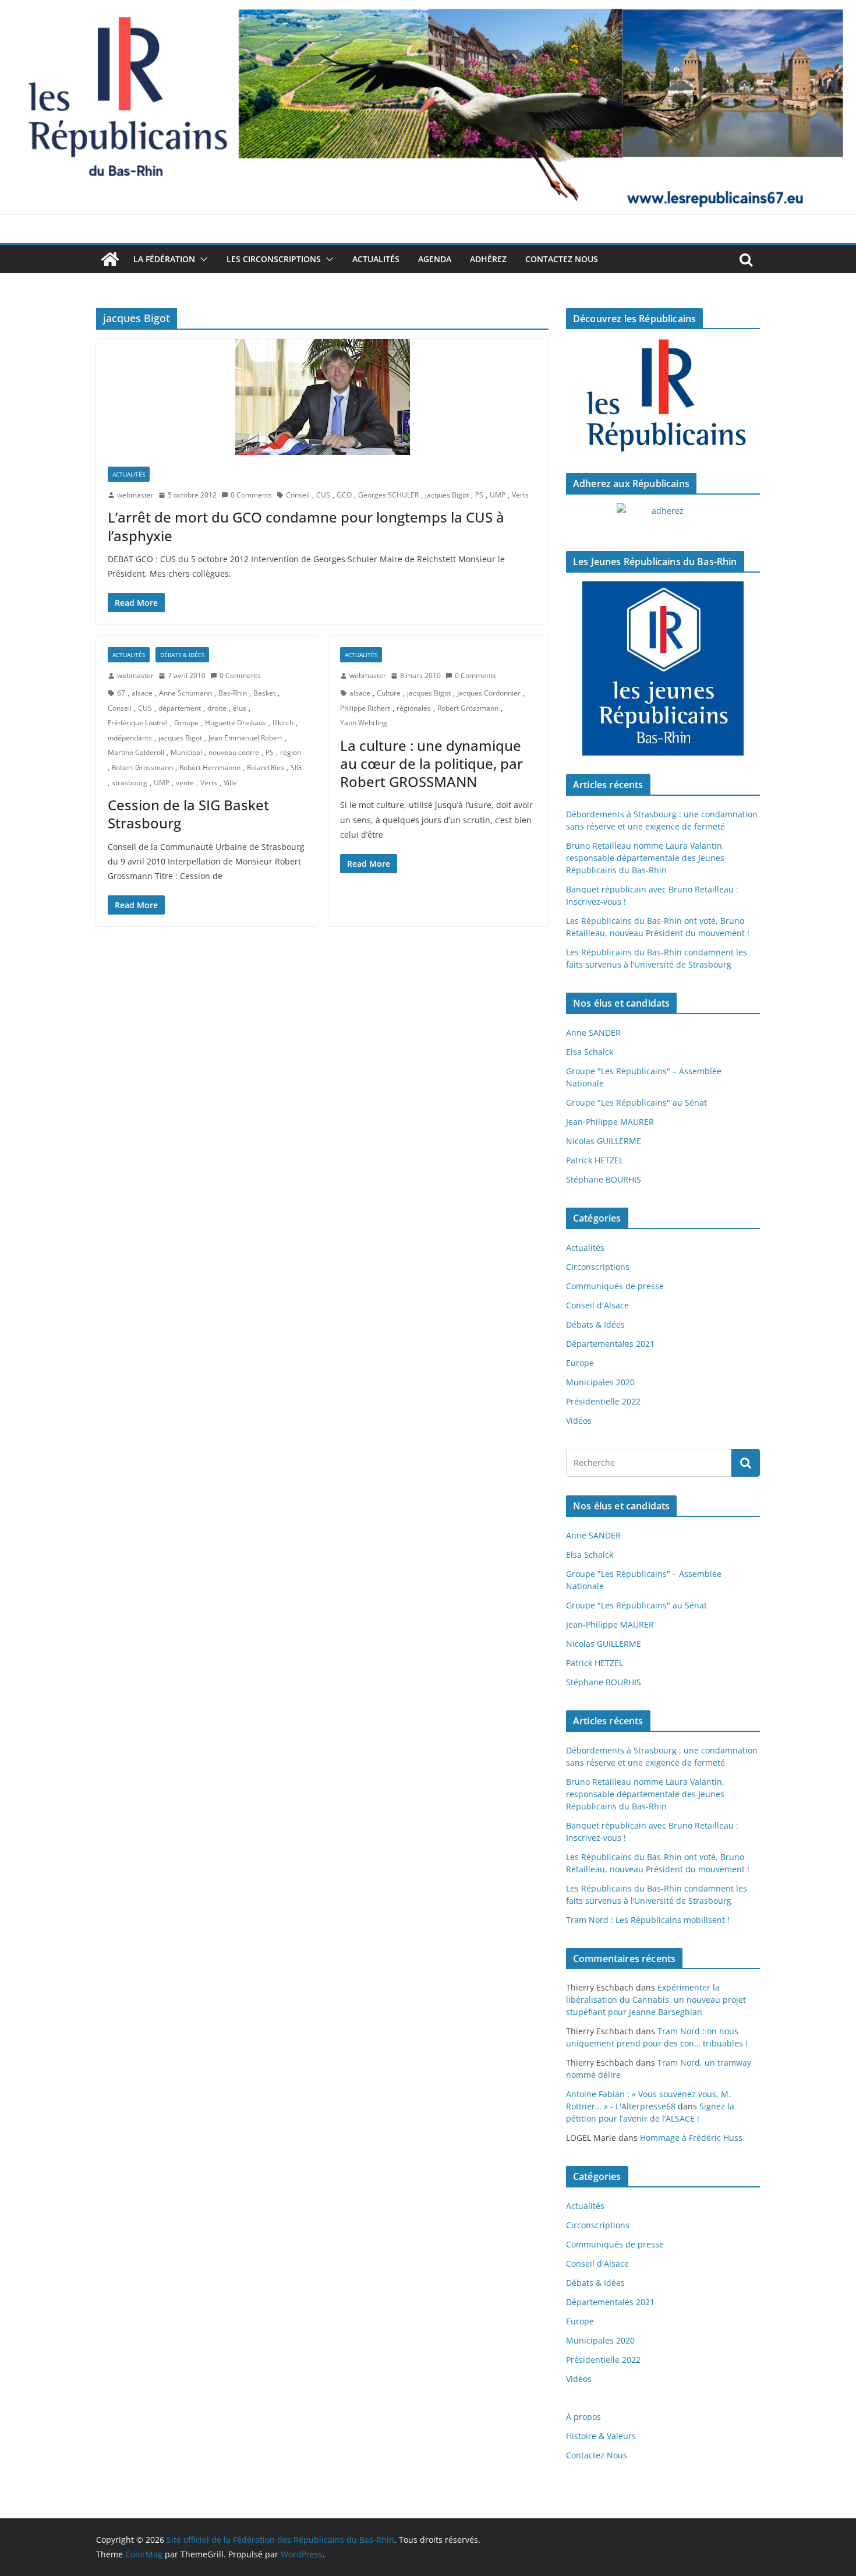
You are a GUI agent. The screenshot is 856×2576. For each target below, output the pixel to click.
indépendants (130, 738)
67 (121, 693)
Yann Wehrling (364, 723)
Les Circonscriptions (274, 259)
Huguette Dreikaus (236, 723)
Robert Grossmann (142, 767)
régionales (414, 708)
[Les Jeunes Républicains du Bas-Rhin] (663, 669)
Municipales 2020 (600, 1382)
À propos (583, 2417)
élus (240, 708)
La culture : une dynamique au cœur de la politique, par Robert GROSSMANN (431, 763)
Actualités (376, 259)
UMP (498, 495)
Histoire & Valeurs (601, 2436)
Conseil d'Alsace (597, 1305)
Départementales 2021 (610, 1344)
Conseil (298, 495)
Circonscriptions (598, 1267)
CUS (323, 495)
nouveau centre (234, 752)
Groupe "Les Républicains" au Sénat (636, 1102)
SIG (296, 767)
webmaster (135, 495)
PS (479, 495)
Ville (230, 783)
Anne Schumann (185, 693)
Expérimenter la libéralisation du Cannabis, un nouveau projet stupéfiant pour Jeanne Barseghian (656, 2000)
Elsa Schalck (590, 1052)
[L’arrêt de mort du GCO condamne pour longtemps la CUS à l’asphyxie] (322, 397)
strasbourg (130, 783)
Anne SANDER (593, 1033)
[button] (201, 259)
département (180, 708)
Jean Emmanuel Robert (245, 738)
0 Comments (251, 495)
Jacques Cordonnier (489, 693)
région (291, 752)
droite (217, 708)
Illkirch (283, 723)
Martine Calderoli (136, 752)
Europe (580, 1363)
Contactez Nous (562, 259)
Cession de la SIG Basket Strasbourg (188, 814)
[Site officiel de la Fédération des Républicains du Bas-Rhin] (428, 8)
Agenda (435, 259)
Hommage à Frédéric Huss (691, 2138)
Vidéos (579, 1421)
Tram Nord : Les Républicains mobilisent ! (648, 1920)
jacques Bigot (447, 495)
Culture (389, 693)
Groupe (186, 723)
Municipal (186, 752)
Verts (520, 495)
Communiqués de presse (615, 1286)
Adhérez (488, 259)
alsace (142, 693)
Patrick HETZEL (595, 1160)
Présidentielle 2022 (603, 1401)
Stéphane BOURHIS (604, 1179)
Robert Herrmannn (210, 767)
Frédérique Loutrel (138, 723)
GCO (344, 495)
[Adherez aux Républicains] (663, 518)
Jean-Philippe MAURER (610, 1122)
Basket (264, 693)
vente (185, 783)
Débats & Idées (182, 655)
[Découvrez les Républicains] (663, 396)
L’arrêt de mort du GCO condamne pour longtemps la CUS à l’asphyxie (306, 526)
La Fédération (164, 259)
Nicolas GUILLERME (604, 1141)
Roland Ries (266, 767)
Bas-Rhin (233, 693)
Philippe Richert (365, 708)
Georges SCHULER (388, 495)
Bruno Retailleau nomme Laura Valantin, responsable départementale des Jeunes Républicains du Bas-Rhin (645, 858)
